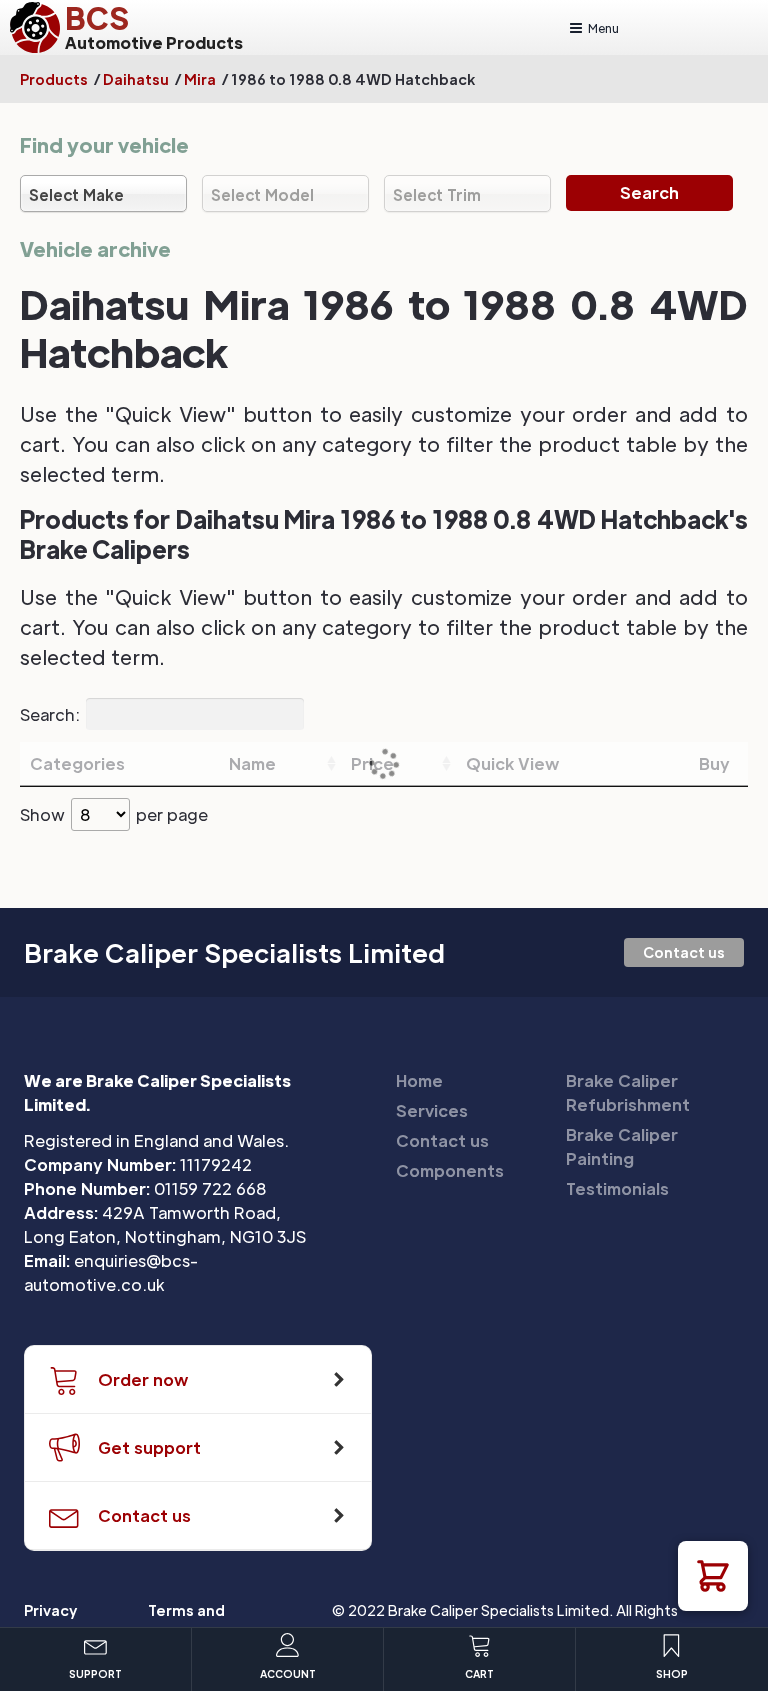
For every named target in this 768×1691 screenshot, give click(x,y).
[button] (713, 1576)
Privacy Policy (50, 1621)
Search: (50, 713)
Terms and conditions (188, 1621)
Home (419, 1080)
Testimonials (617, 1188)
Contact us (684, 952)
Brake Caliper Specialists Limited (234, 953)
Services (432, 1110)
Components (450, 1170)
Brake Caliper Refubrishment (628, 1092)
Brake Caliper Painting (622, 1146)
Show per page (114, 814)
